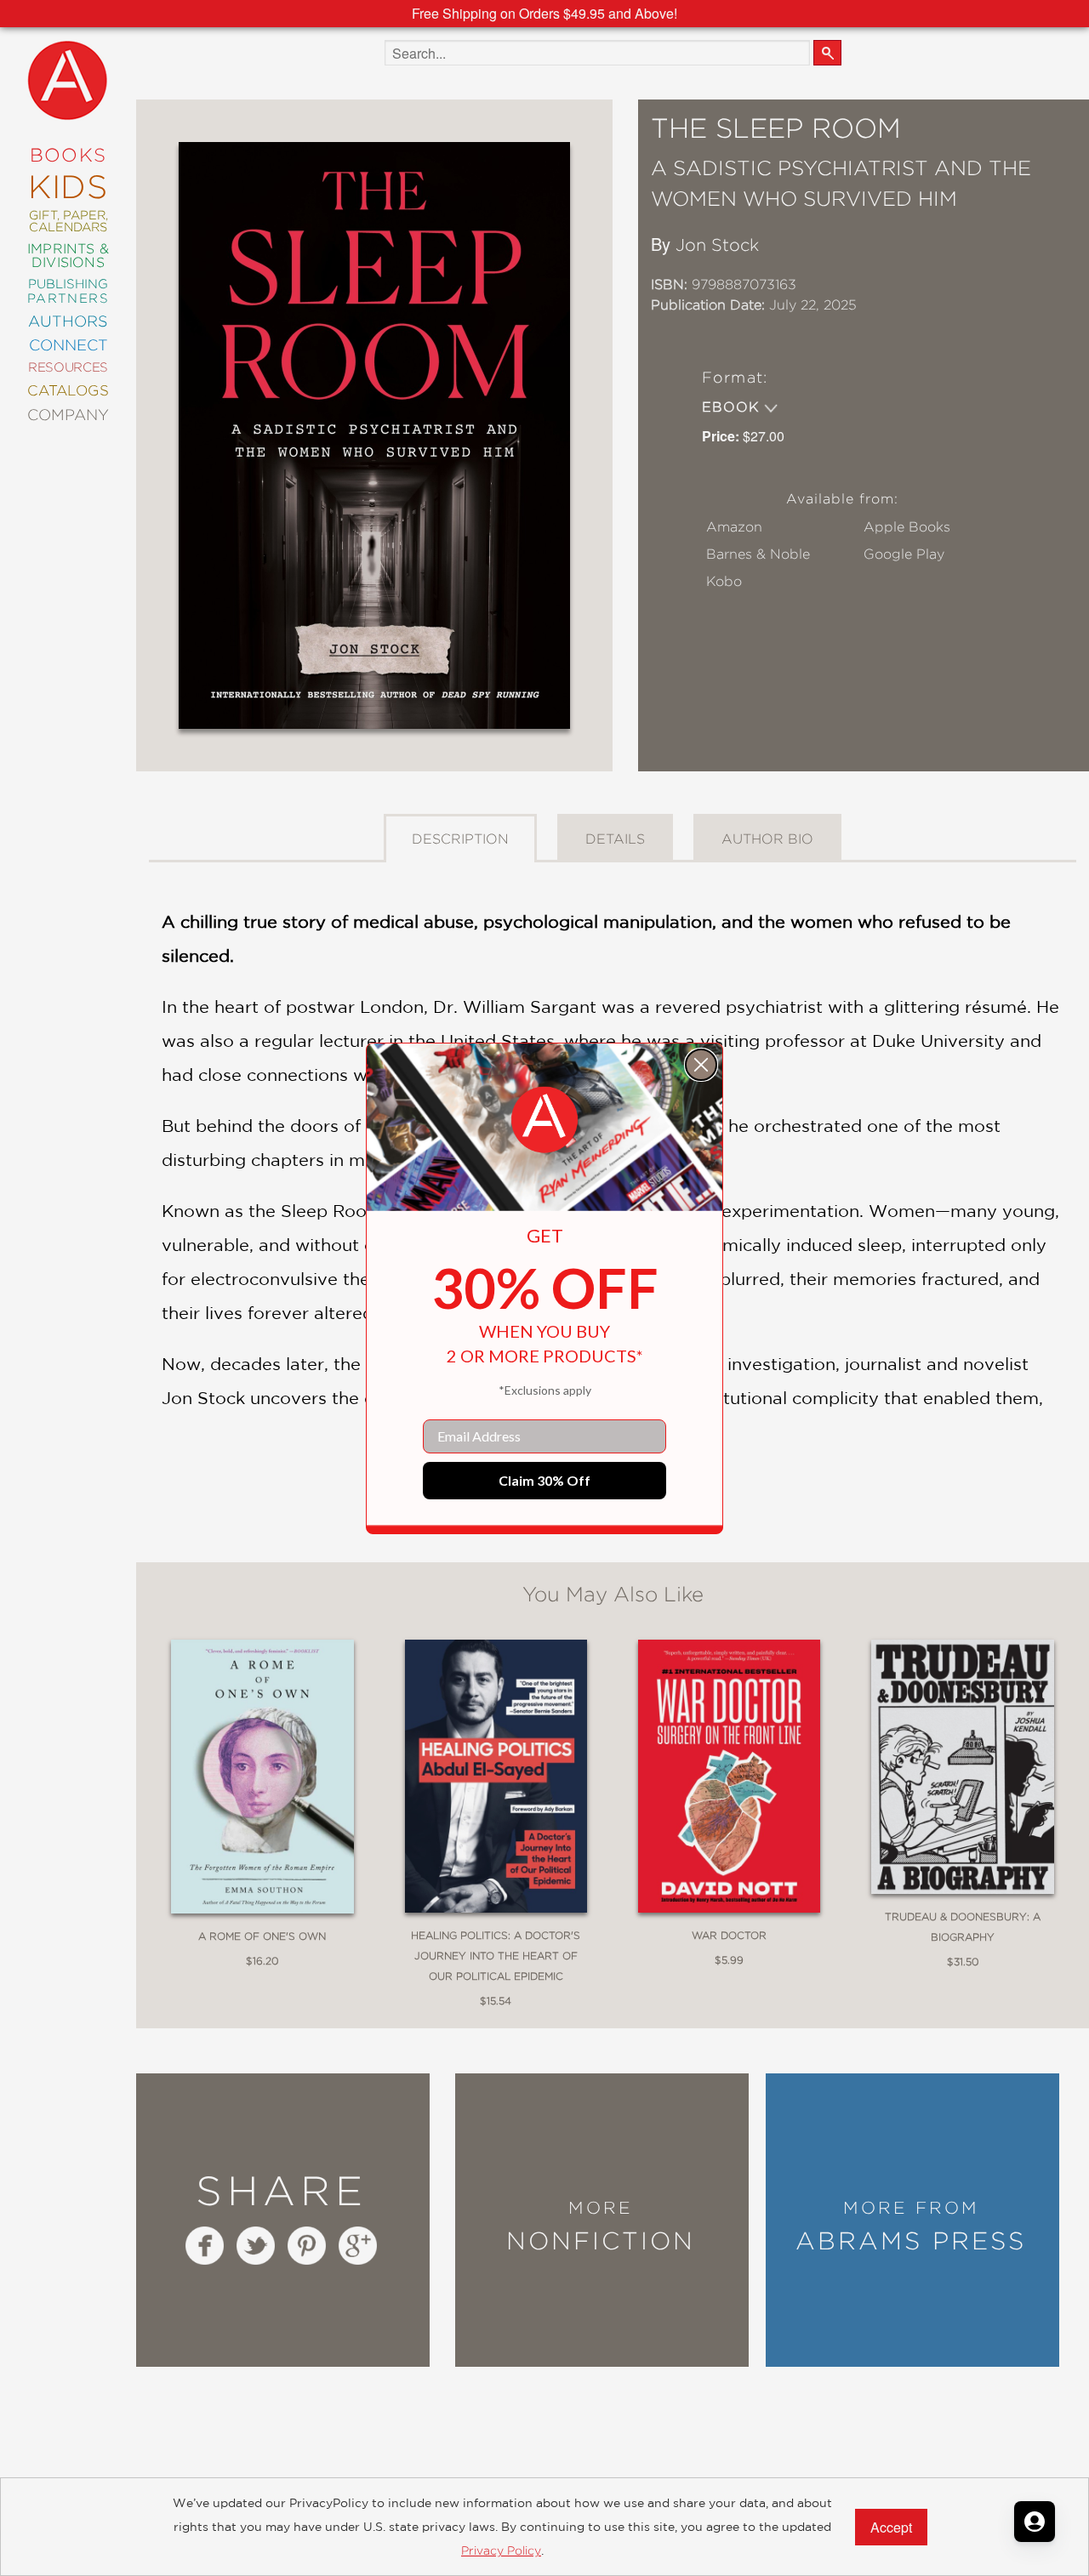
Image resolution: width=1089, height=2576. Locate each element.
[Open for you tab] (1035, 2522)
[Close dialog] (701, 1065)
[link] (544, 1120)
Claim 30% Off (544, 1480)
